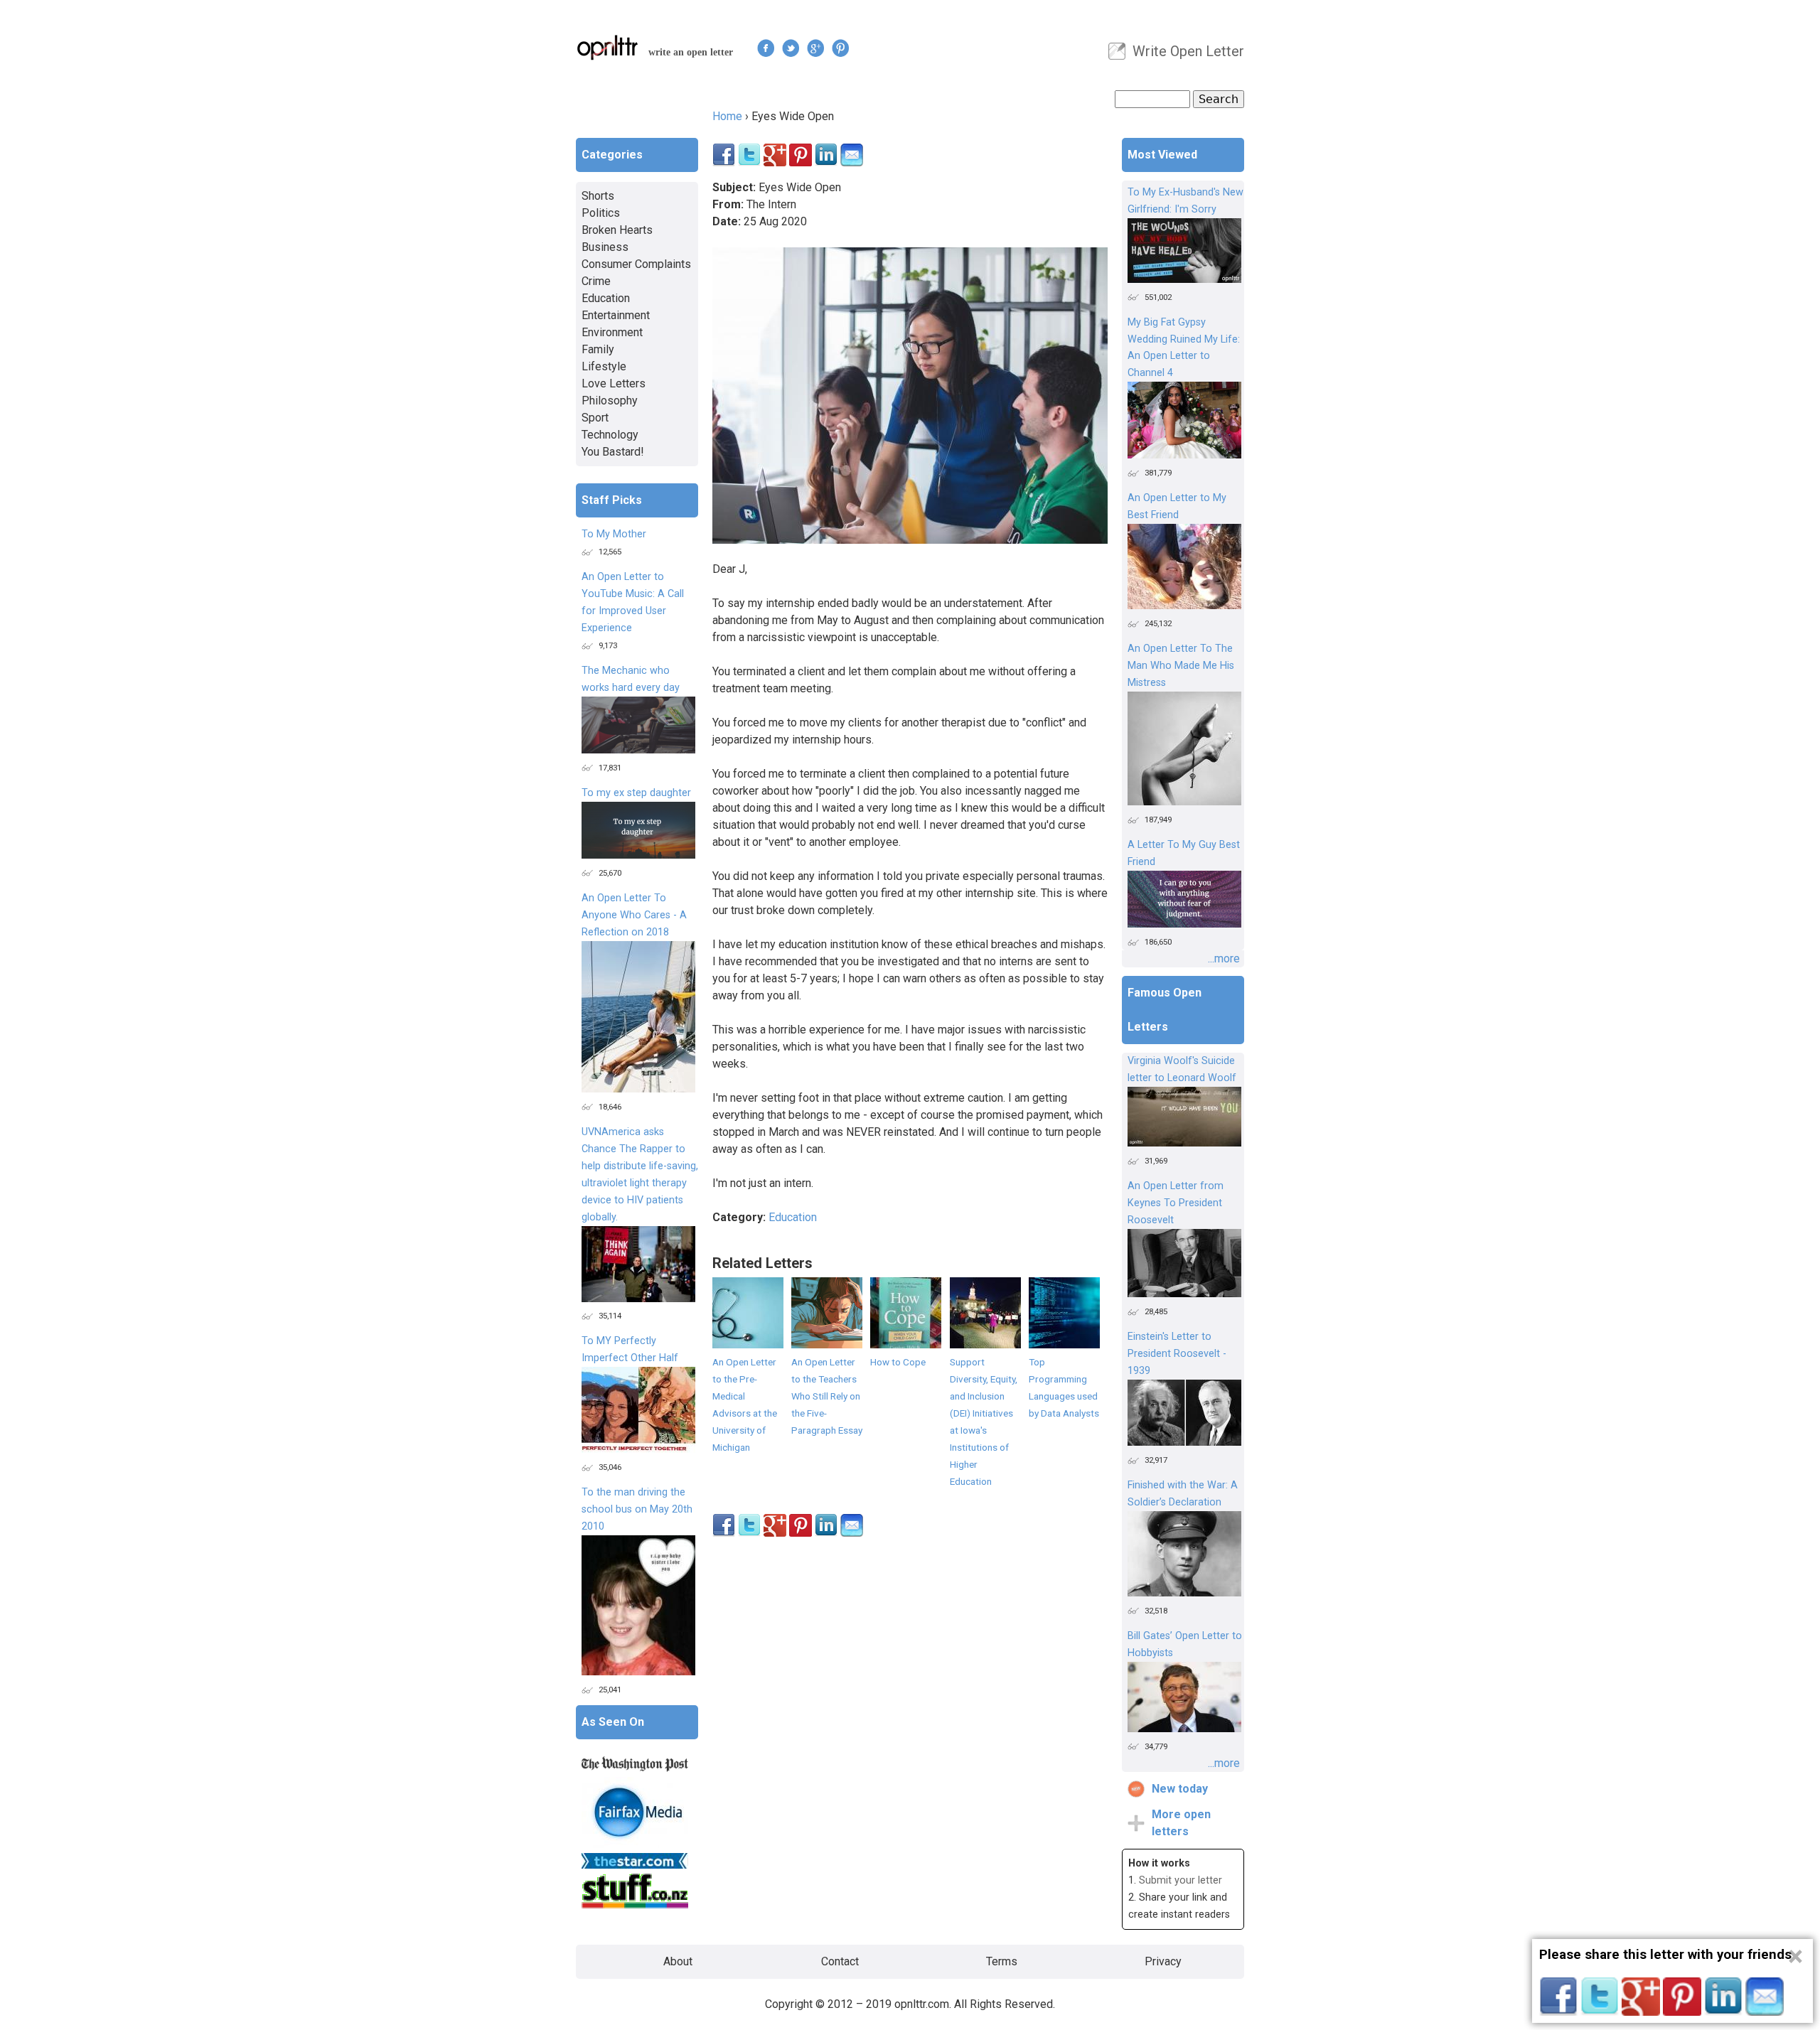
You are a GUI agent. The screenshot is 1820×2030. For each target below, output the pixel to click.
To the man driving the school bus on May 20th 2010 (637, 1509)
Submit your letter (1181, 1880)
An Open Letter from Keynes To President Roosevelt (1176, 1203)
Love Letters (614, 383)
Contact (840, 1961)
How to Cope (898, 1362)
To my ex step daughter (636, 793)
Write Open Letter (1188, 51)
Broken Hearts (617, 230)
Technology (610, 435)
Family (598, 349)
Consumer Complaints (636, 264)
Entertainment (616, 315)
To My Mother (614, 534)
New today (1180, 1789)
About (678, 1961)
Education (793, 1217)
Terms (1002, 1961)
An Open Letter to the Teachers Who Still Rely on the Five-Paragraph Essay (827, 1396)
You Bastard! (613, 452)
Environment (612, 332)
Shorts (598, 196)
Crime (596, 281)
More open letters (1181, 1823)
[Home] (608, 47)
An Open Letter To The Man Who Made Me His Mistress (1181, 666)
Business (605, 247)
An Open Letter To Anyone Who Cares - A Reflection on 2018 (634, 915)
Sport (595, 418)
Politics (601, 213)
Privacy (1163, 1961)
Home (727, 116)
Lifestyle (604, 366)
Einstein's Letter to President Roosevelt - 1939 (1177, 1354)
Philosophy (610, 401)
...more (1224, 958)
